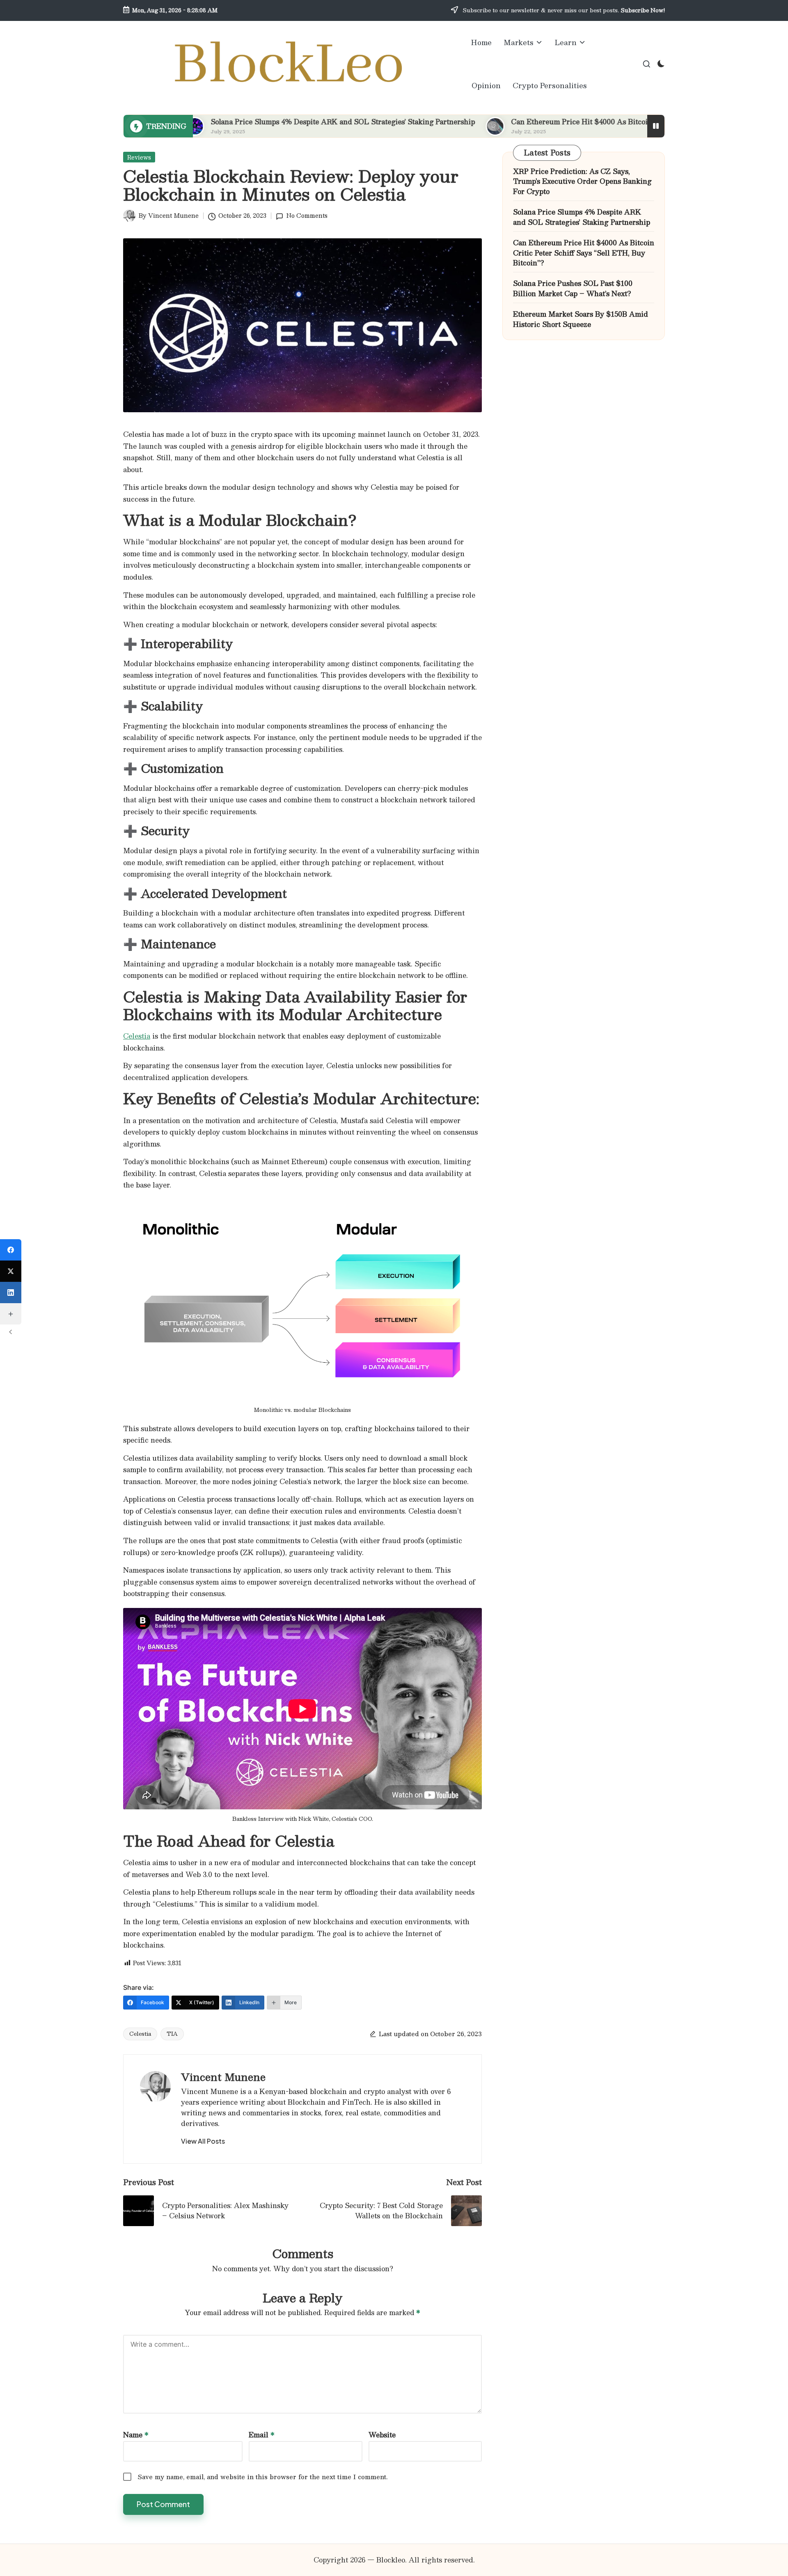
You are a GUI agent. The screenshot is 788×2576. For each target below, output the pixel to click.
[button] (203, 2141)
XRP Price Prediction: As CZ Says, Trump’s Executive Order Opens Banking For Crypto (582, 182)
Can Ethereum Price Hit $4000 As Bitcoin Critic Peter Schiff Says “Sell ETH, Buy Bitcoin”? (565, 122)
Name (136, 2435)
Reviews (139, 157)
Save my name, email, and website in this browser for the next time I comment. (263, 2477)
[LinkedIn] (11, 1293)
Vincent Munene (223, 2077)
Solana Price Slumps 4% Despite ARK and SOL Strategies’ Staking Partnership (243, 122)
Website (382, 2435)
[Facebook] (11, 1250)
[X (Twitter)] (11, 1271)
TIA (172, 2034)
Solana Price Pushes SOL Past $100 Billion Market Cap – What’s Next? (573, 289)
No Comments (307, 215)
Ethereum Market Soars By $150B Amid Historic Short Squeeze (581, 319)
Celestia (137, 1036)
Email (262, 2435)
